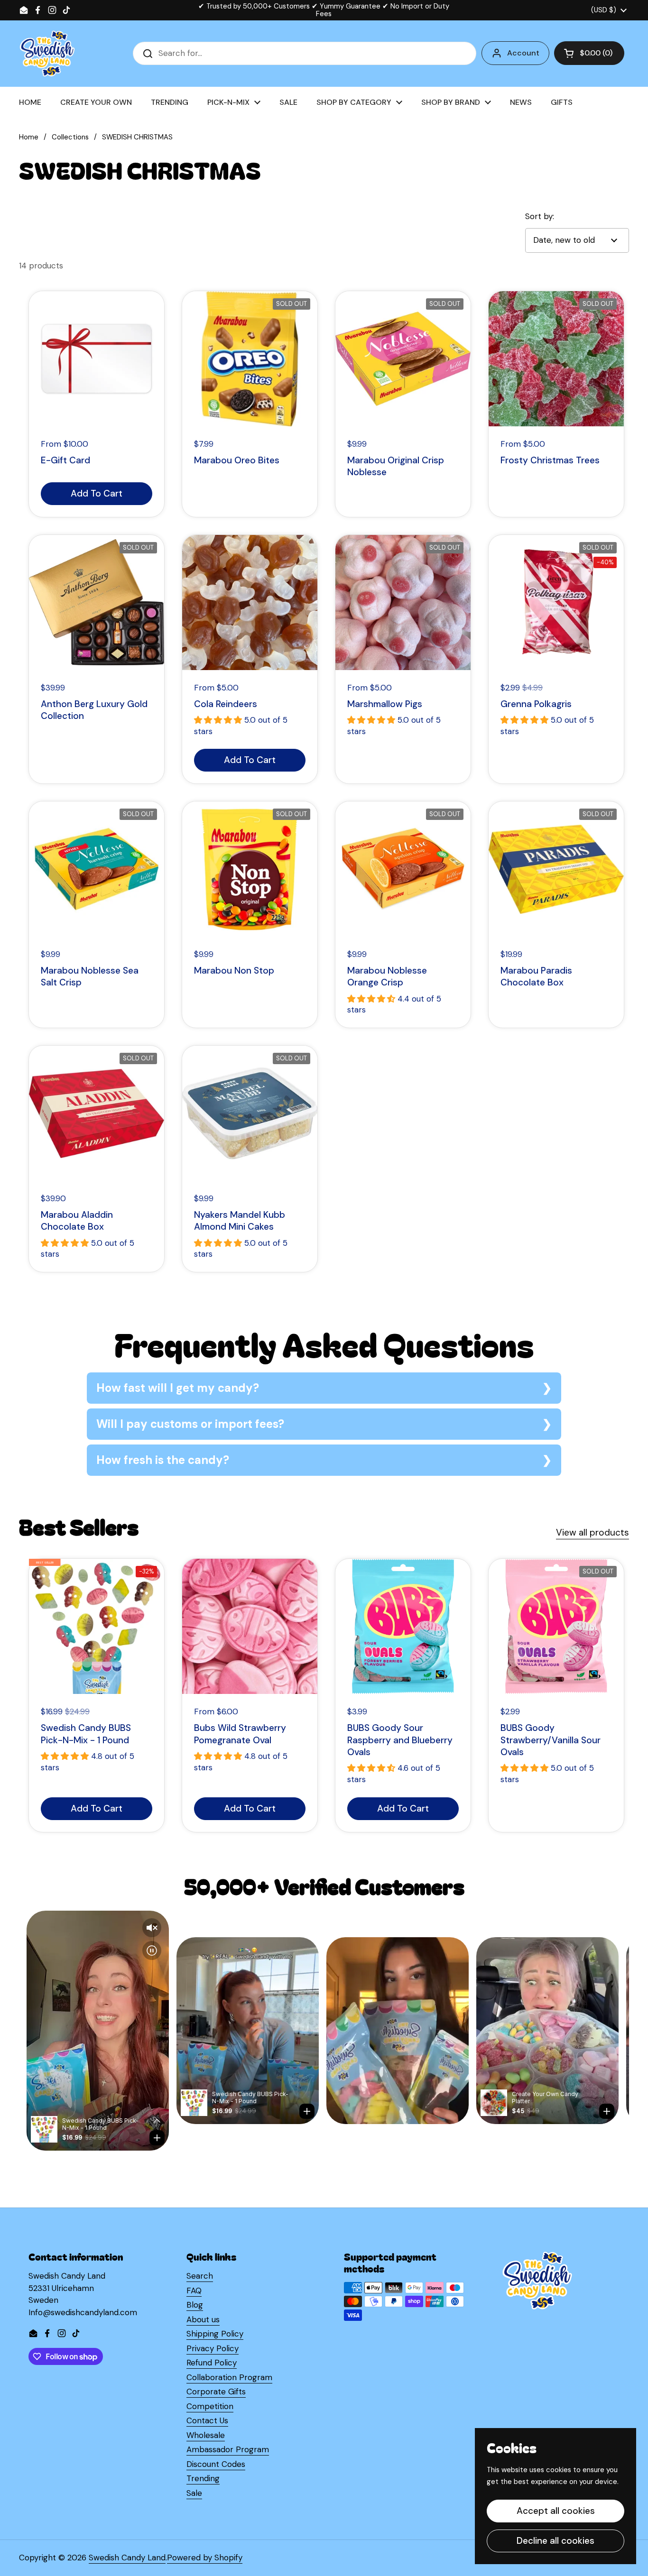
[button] (589, 53)
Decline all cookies (555, 2541)
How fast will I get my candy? (178, 1388)
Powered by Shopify (205, 2558)
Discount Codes (216, 2464)
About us (203, 2319)
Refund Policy (212, 2363)
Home (29, 137)
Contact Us (207, 2420)
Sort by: (540, 216)
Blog (195, 2305)
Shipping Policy (215, 2334)
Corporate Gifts (216, 2392)
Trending (203, 2478)
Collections (70, 137)
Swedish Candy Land (127, 2558)
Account (523, 53)
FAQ (194, 2291)
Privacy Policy (213, 2348)
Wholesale (206, 2435)
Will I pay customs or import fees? (190, 1424)
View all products (592, 1532)
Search (200, 2276)
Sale (194, 2493)
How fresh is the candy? (163, 1460)
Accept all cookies (556, 2511)
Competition (210, 2406)
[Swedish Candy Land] (47, 54)
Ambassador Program (228, 2449)
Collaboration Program (229, 2377)
